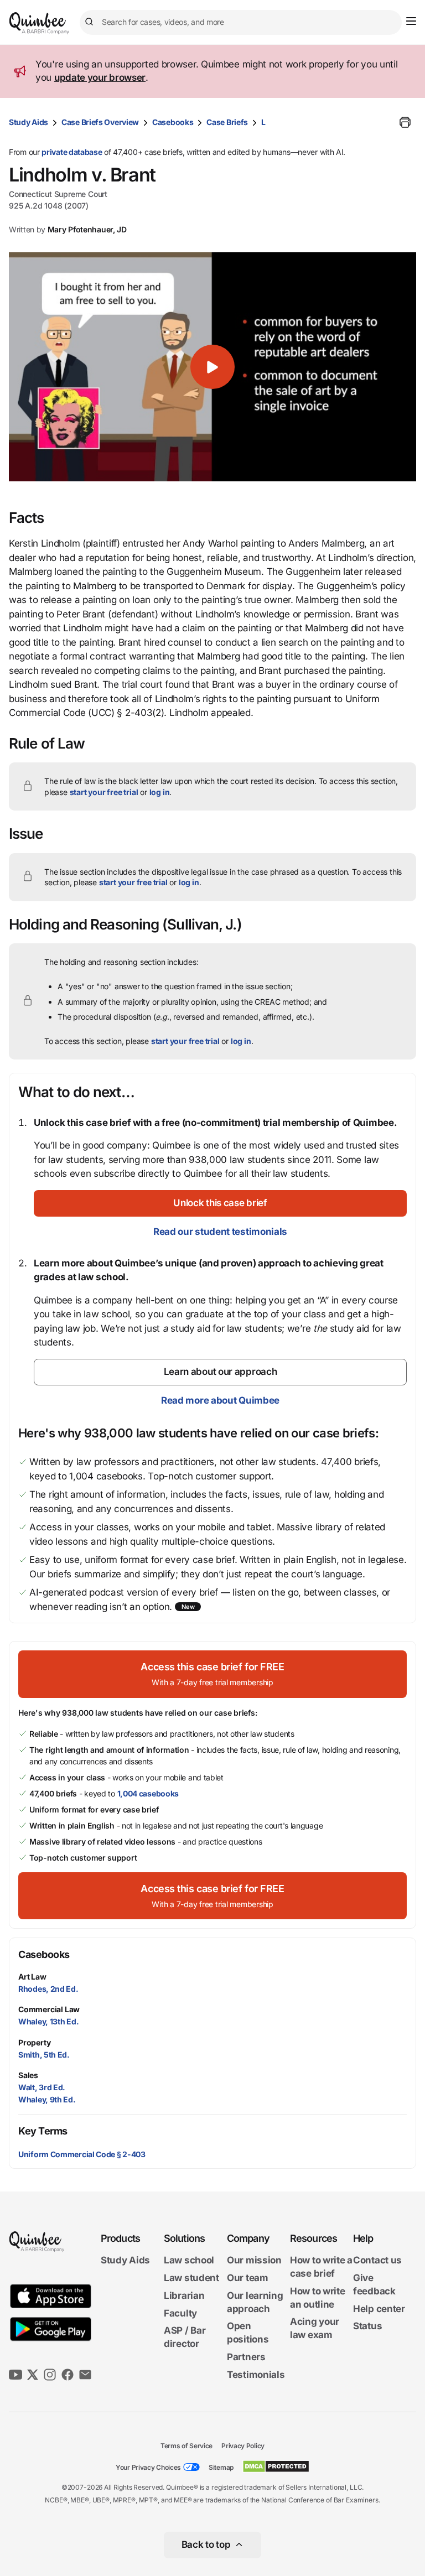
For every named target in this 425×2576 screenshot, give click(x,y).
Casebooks (173, 122)
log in (160, 792)
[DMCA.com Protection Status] (276, 2466)
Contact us (377, 2260)
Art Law (32, 1977)
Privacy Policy (243, 2446)
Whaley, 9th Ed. (47, 2099)
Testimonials (256, 2375)
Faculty (180, 2313)
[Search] (91, 22)
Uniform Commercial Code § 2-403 (82, 2154)
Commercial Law (49, 2009)
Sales (28, 2075)
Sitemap (221, 2467)
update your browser (100, 77)
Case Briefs (227, 122)
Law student (191, 2278)
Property (34, 2042)
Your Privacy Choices (148, 2467)
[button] (212, 367)
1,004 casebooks (148, 1793)
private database (72, 152)
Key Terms (43, 2131)
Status (367, 2326)
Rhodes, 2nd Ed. (48, 1989)
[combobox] (241, 22)
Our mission (254, 2260)
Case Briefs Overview (100, 122)
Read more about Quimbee (220, 1400)
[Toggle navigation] (411, 21)
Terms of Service (186, 2446)
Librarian (184, 2295)
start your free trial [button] (104, 792)
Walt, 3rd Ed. (42, 2087)
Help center (379, 2309)
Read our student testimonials (220, 1232)
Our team (248, 2278)
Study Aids (28, 122)
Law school (189, 2260)
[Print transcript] (405, 122)
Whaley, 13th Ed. (48, 2021)
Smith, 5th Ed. (44, 2055)
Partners (246, 2357)
